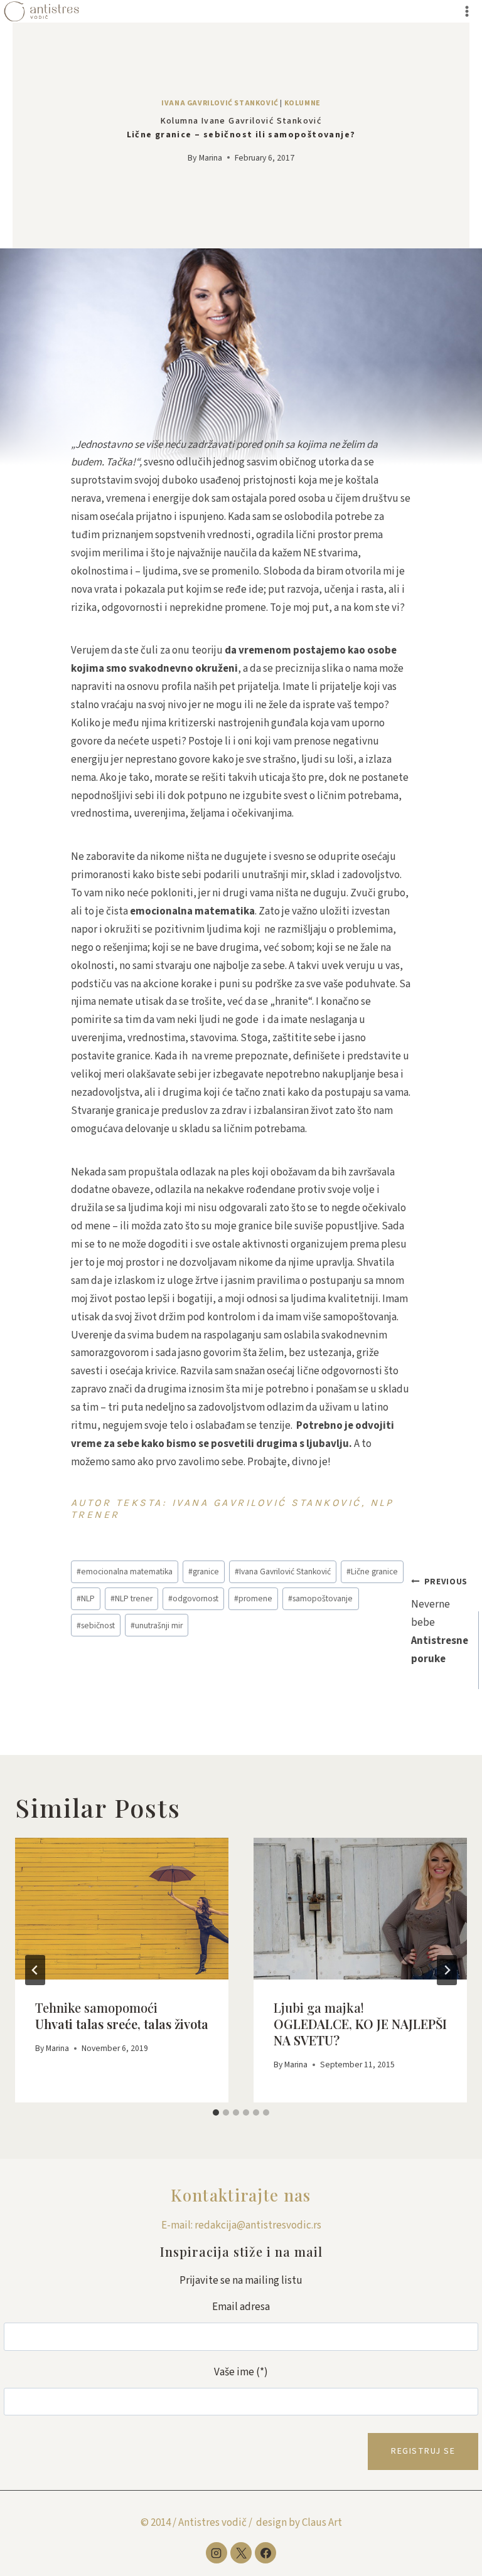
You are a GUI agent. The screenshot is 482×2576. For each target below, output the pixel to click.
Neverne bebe (440, 1621)
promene (253, 1598)
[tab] (216, 2112)
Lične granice (372, 1572)
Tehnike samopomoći (122, 2016)
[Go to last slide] (35, 1970)
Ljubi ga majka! (360, 2024)
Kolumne (303, 103)
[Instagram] (217, 2553)
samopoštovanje (320, 1598)
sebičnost (96, 1625)
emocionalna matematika (125, 1572)
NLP (86, 1598)
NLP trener (131, 1598)
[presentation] (122, 1909)
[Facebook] (265, 2553)
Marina (211, 158)
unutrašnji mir (157, 1625)
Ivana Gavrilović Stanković (220, 103)
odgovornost (193, 1598)
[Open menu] (467, 11)
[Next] (447, 1970)
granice (204, 1572)
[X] (241, 2553)
